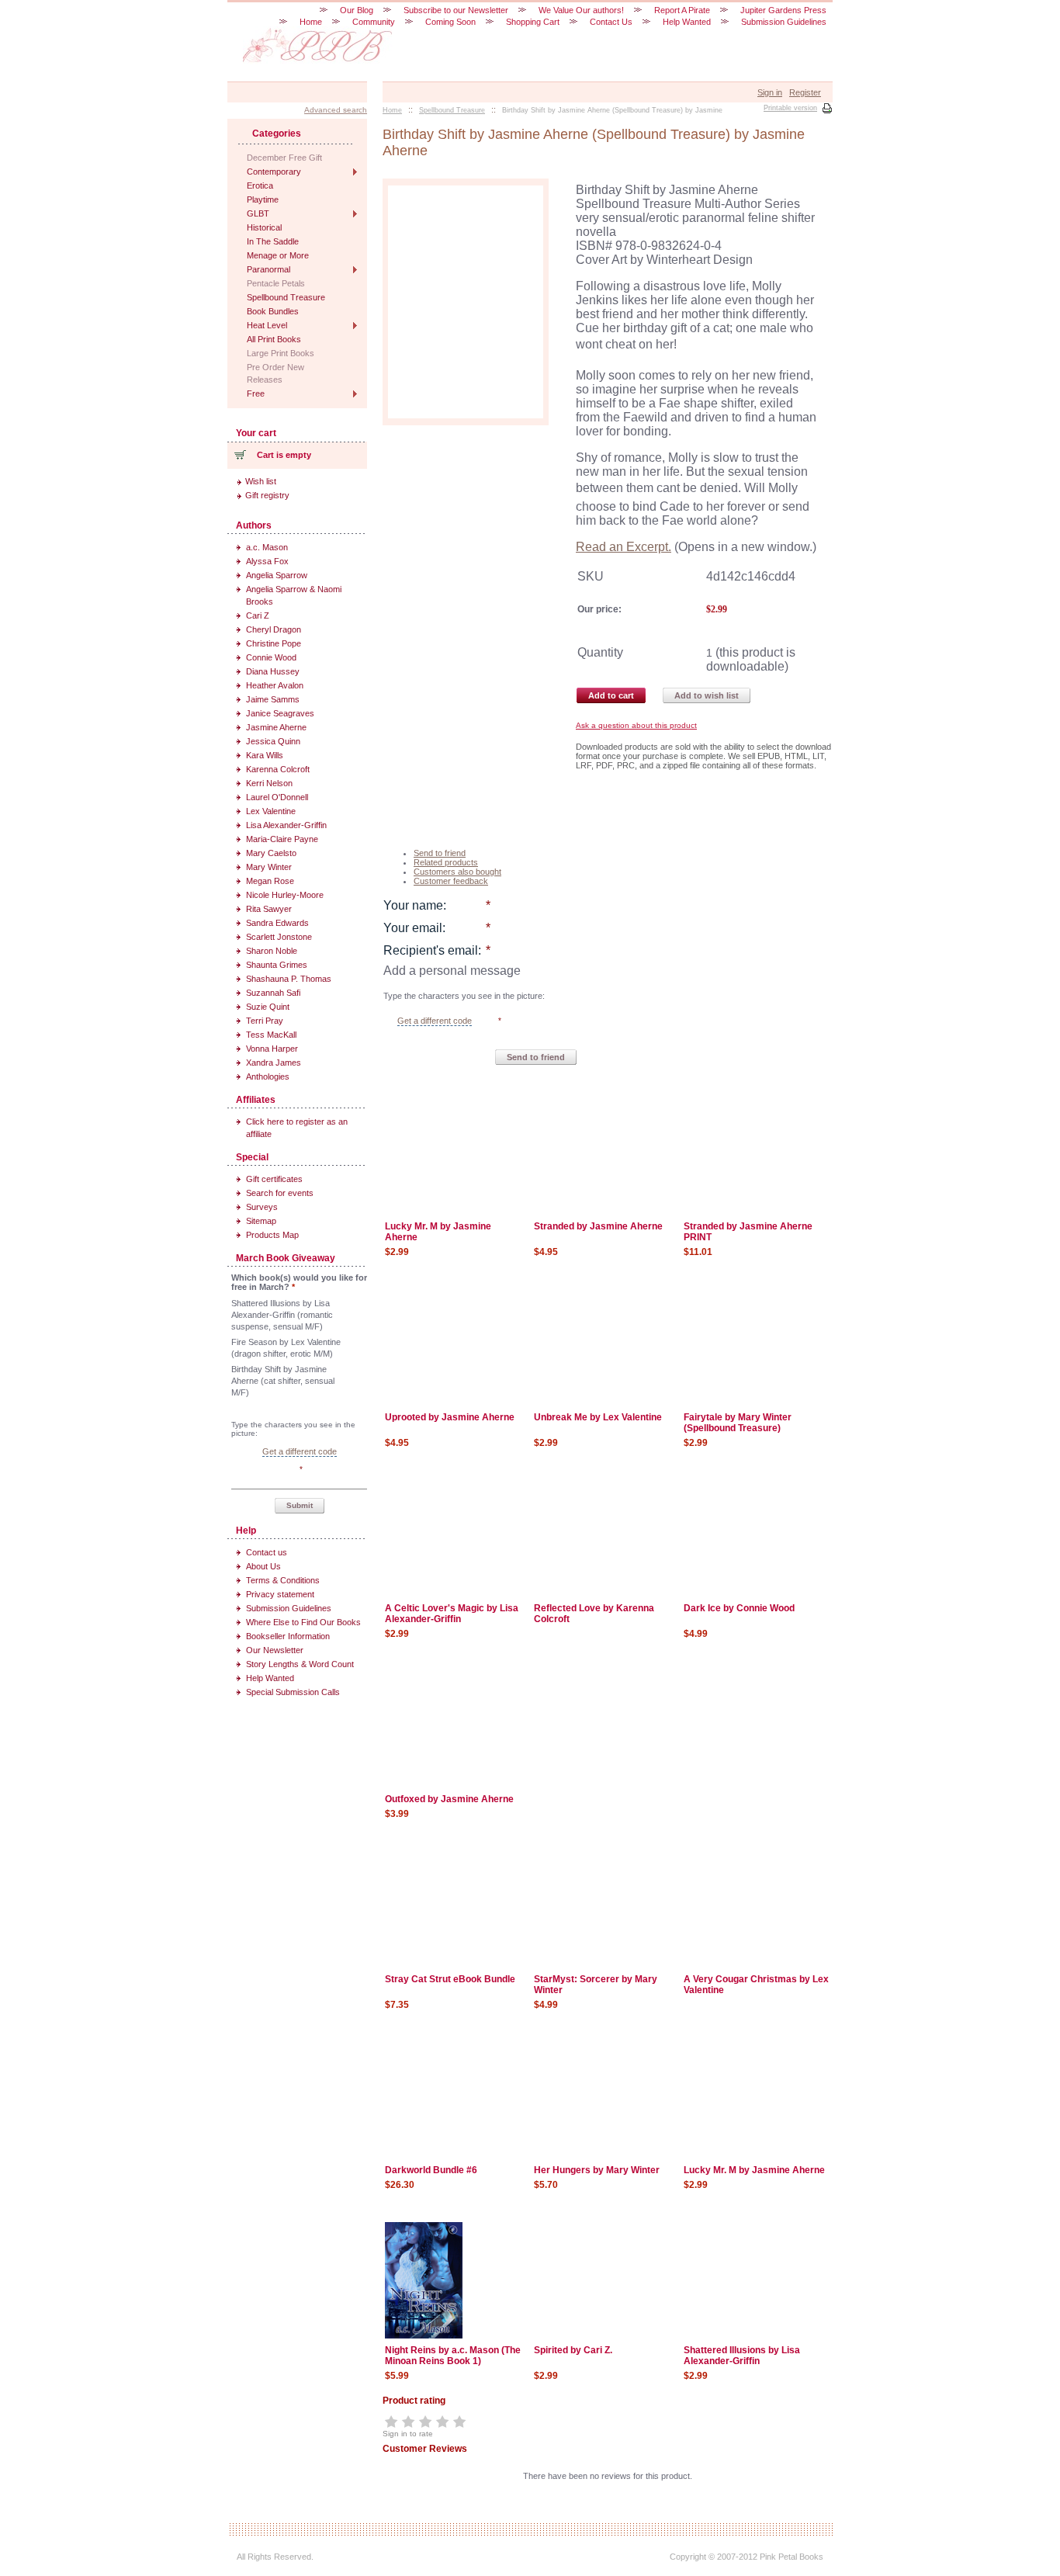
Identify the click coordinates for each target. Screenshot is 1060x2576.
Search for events (280, 1193)
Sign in (770, 92)
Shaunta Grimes (277, 965)
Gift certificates (274, 1179)
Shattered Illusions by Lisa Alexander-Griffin (742, 2356)
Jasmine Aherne (276, 727)
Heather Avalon (275, 685)
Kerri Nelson (269, 783)
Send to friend (440, 853)
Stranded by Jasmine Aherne (598, 1226)
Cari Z (258, 615)
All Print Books (274, 339)
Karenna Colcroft (278, 769)
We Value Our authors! (581, 10)
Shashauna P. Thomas (289, 979)
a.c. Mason (267, 547)
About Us (263, 1566)
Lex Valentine (271, 811)
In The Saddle (273, 241)
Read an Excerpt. (624, 547)
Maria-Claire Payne (282, 839)
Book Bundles (273, 311)
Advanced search (336, 110)
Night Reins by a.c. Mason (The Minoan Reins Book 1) (453, 2356)
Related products (446, 862)
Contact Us (611, 22)
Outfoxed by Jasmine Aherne (449, 1799)
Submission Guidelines (289, 1608)
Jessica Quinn (273, 741)
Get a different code (435, 1021)
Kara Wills (265, 755)
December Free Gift (284, 158)
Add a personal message (452, 971)
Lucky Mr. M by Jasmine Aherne (754, 2170)
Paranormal (268, 269)
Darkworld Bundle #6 (431, 2170)
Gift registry (267, 495)
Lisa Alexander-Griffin (286, 825)
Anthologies (268, 1077)
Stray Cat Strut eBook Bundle (450, 1979)
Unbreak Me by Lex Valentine (598, 1417)
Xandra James (274, 1063)
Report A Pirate (682, 10)
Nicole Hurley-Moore (285, 895)
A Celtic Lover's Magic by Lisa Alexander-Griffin (452, 1614)
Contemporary (274, 172)
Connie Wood (271, 657)
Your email (413, 928)
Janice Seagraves (280, 713)
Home (311, 22)
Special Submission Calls (293, 1692)
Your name (413, 905)
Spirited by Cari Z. (573, 2350)
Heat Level (267, 325)
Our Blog (357, 10)
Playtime (263, 199)
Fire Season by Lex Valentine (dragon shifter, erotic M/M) (286, 1348)
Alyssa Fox (267, 561)
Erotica (260, 185)
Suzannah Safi (273, 993)
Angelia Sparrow (277, 575)
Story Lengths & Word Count (300, 1664)
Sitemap (261, 1221)
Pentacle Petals (276, 283)
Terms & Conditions (283, 1580)
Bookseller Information (288, 1636)
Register (805, 92)
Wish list (261, 481)
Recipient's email (431, 950)
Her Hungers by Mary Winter (597, 2170)
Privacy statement (280, 1594)
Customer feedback (451, 881)
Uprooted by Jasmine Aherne (450, 1417)
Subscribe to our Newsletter (456, 10)
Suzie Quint (268, 1007)
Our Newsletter (275, 1650)
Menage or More (278, 255)
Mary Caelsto (271, 853)
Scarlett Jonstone (279, 937)
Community (374, 22)
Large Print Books (281, 353)
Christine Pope (274, 643)
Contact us (267, 1552)
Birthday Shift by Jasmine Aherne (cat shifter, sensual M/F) (283, 1381)
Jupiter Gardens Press (783, 10)
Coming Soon (450, 22)
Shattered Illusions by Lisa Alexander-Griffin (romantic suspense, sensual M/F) (282, 1315)
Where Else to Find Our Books (303, 1622)
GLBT (258, 213)
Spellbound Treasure (286, 297)
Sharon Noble (272, 951)
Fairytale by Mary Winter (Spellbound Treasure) (738, 1423)
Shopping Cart (533, 22)
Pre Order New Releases (275, 373)
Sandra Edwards (277, 923)
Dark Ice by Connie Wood (739, 1608)
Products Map (272, 1235)
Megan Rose (270, 881)
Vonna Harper (272, 1049)
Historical (264, 227)
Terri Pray (265, 1021)
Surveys (262, 1207)
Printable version (790, 108)
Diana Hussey (273, 671)
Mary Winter (269, 867)
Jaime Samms (273, 699)
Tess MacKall (271, 1035)
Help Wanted (270, 1678)
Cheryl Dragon (274, 629)
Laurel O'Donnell (277, 797)
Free (256, 394)
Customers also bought (457, 872)
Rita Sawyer (269, 909)
